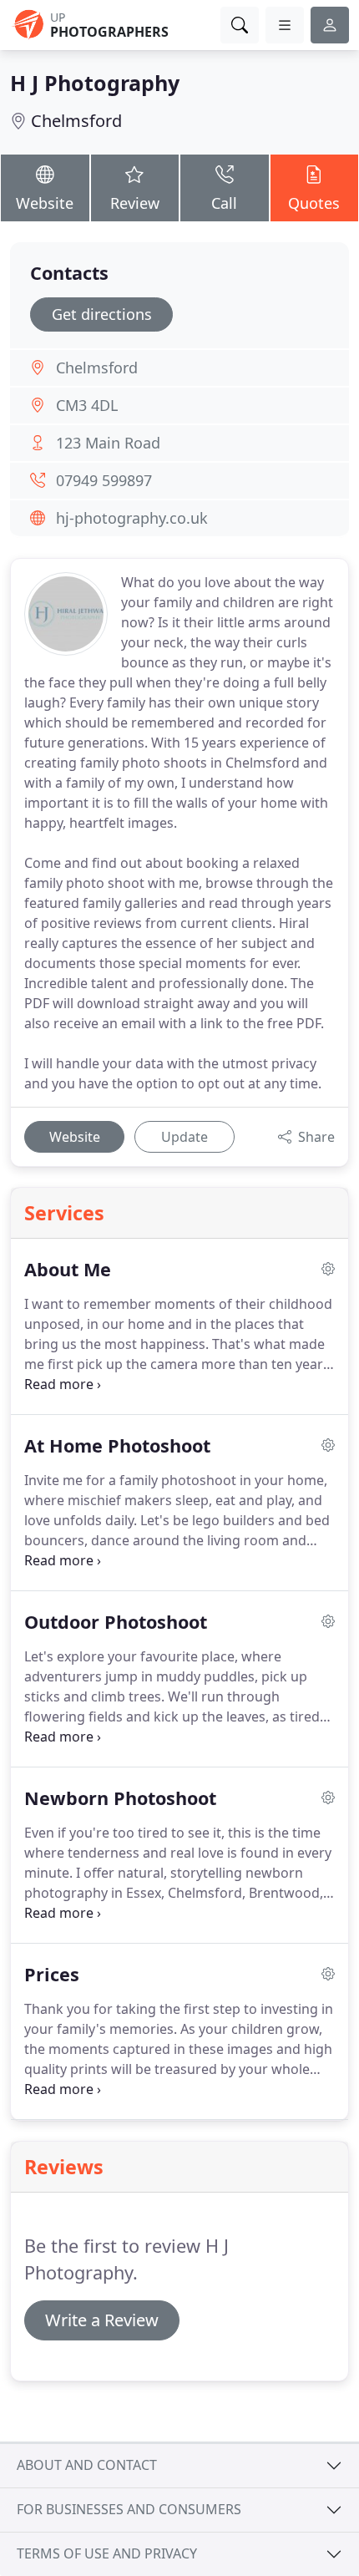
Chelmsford (76, 121)
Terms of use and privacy (107, 2553)
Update (185, 1137)
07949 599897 (104, 480)
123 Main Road (108, 443)
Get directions (102, 314)
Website (45, 203)
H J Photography (95, 83)
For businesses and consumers (129, 2509)
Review (135, 203)
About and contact (87, 2465)
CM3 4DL (87, 405)
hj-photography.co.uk (132, 518)
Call (224, 203)
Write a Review (102, 2320)
